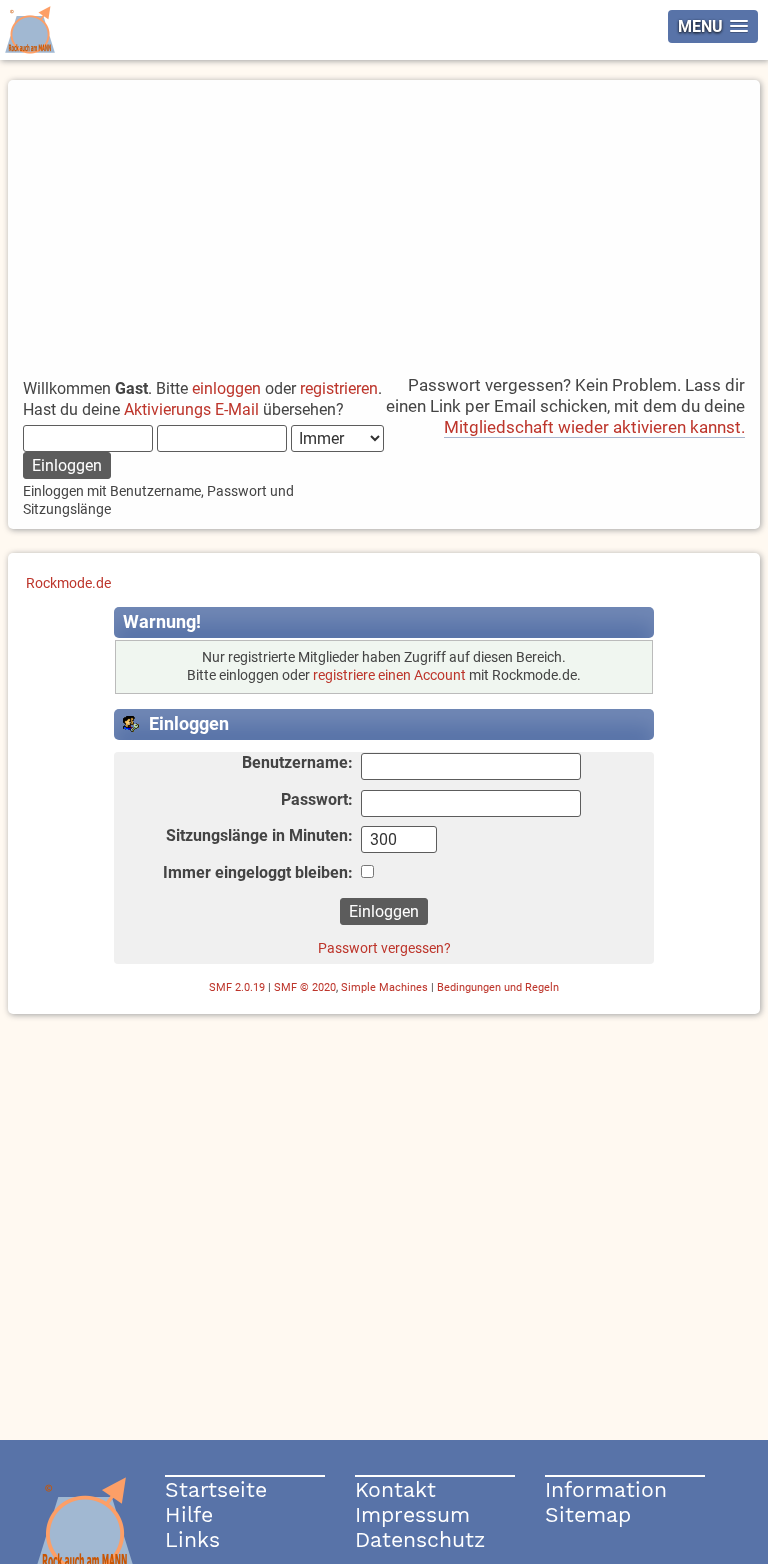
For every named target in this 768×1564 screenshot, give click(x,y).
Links (192, 1539)
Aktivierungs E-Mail (191, 409)
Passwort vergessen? (384, 948)
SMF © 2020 (305, 987)
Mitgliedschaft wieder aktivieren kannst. (594, 427)
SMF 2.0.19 (237, 987)
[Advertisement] (384, 220)
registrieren (339, 388)
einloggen (226, 388)
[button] (713, 26)
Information (606, 1489)
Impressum (412, 1514)
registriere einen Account (389, 675)
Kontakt (395, 1489)
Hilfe (189, 1514)
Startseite (216, 1489)
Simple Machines (384, 987)
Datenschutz (420, 1539)
